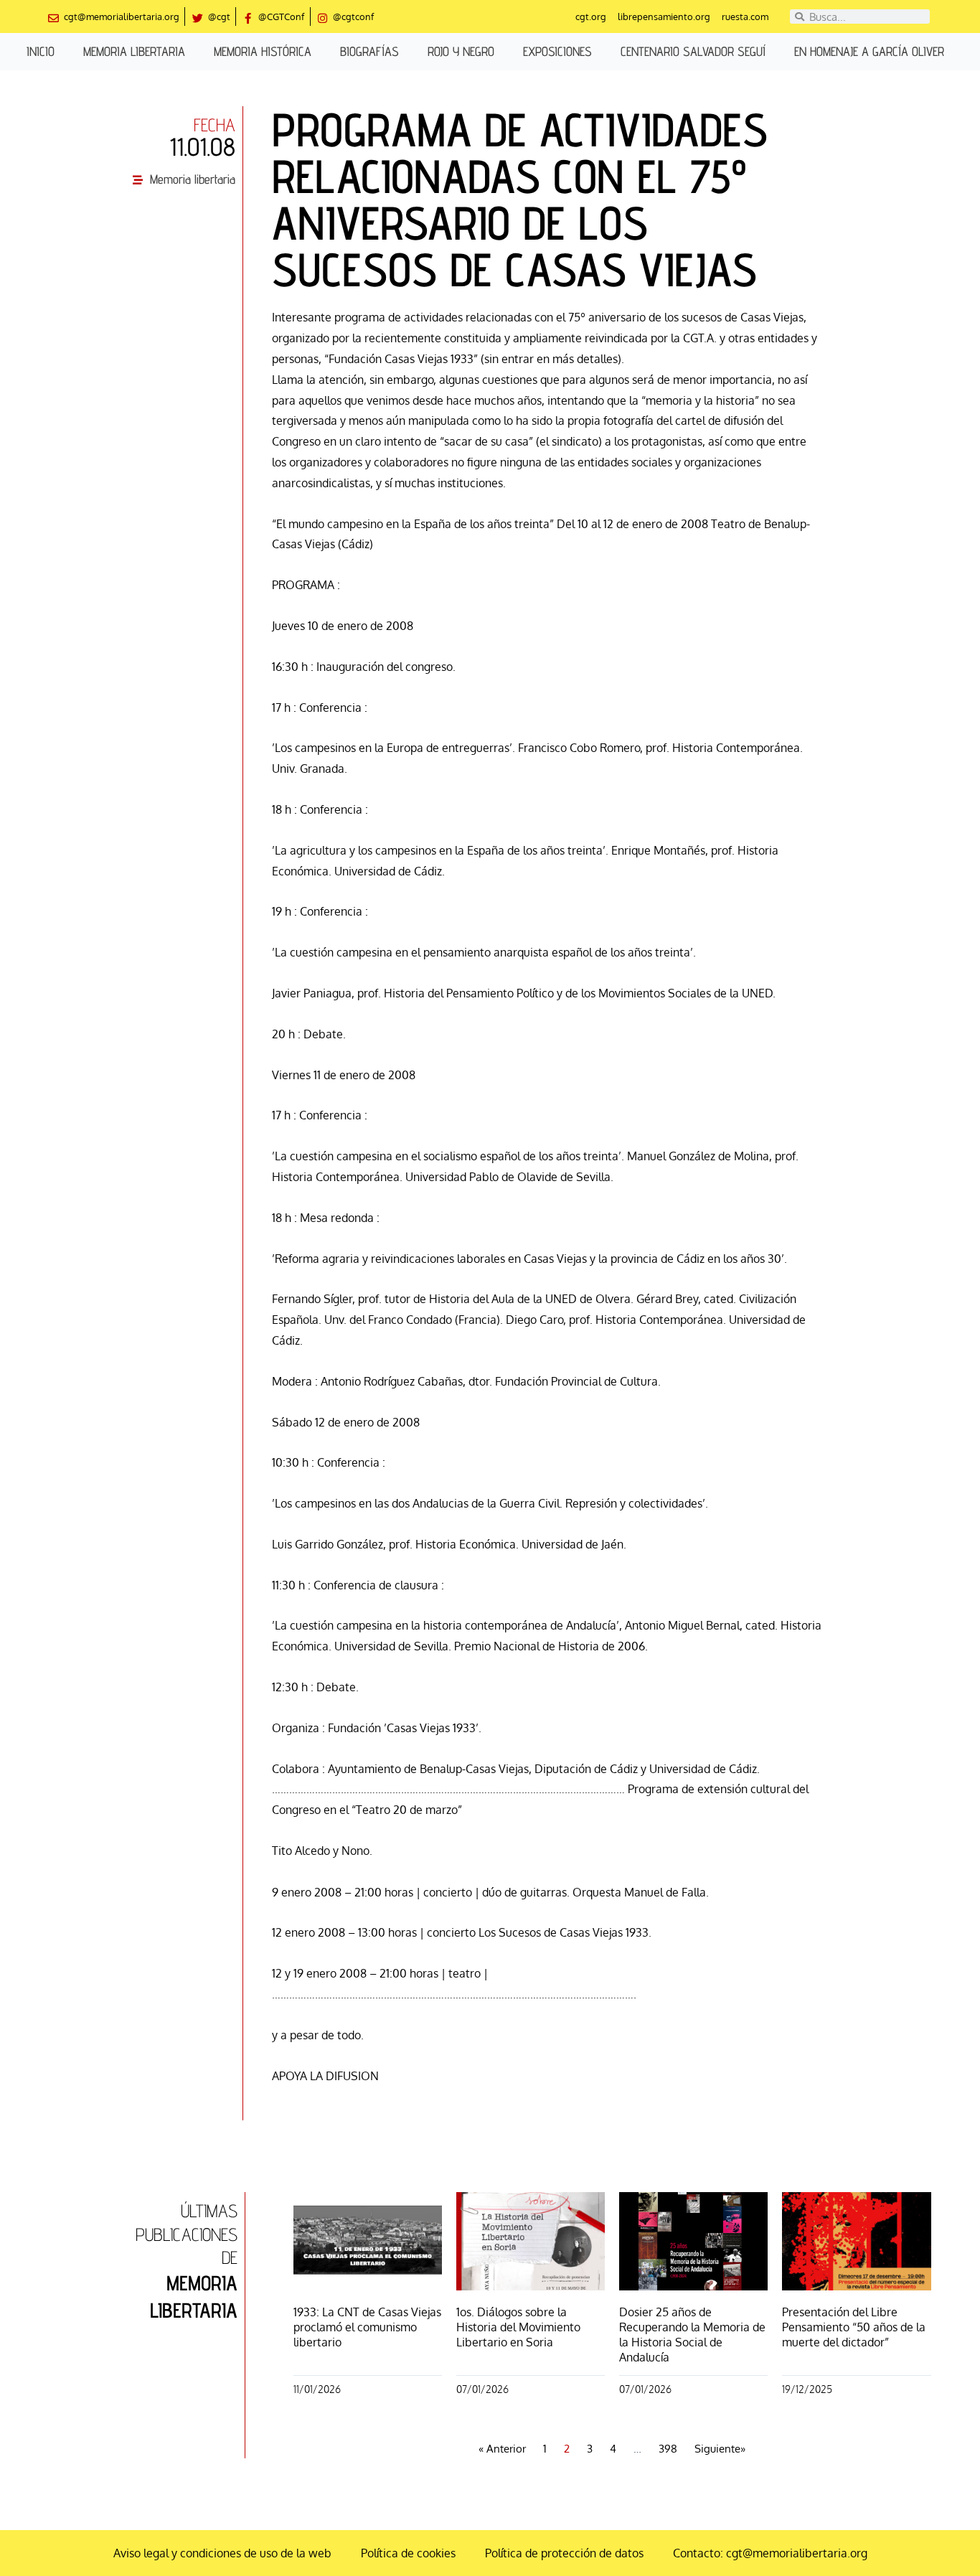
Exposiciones (557, 51)
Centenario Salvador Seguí (693, 51)
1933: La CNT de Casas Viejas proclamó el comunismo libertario (367, 2327)
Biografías (369, 51)
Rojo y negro (461, 51)
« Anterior (502, 2449)
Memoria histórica (263, 51)
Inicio (41, 51)
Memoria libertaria (134, 51)
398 (668, 2449)
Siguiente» (720, 2449)
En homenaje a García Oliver (869, 51)
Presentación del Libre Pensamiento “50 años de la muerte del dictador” (854, 2327)
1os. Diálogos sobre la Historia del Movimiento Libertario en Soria (518, 2327)
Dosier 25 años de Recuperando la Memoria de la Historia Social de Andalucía (692, 2334)
